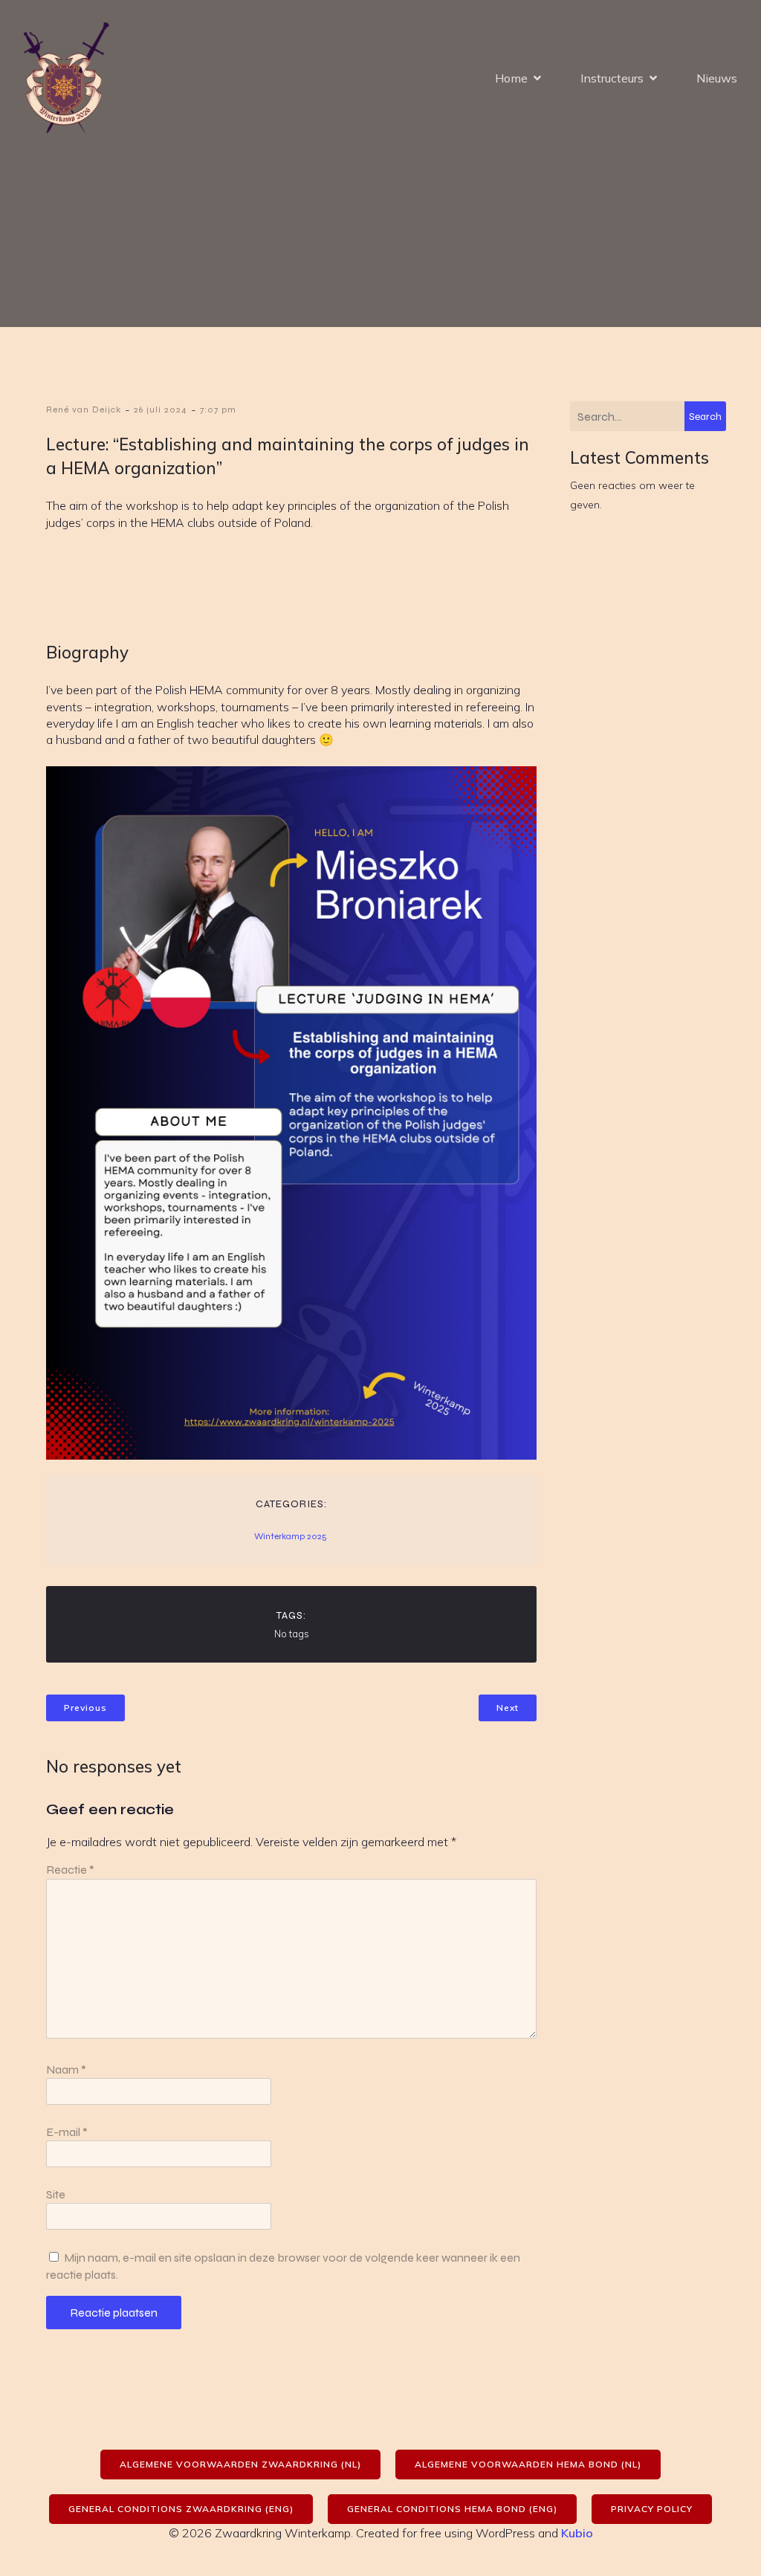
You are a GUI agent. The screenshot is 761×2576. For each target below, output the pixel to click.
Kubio (577, 2533)
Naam (66, 2069)
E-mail (67, 2132)
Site (56, 2194)
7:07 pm (218, 410)
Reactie (70, 1870)
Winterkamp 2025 (291, 1536)
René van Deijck (84, 410)
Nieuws (717, 78)
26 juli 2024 (161, 410)
